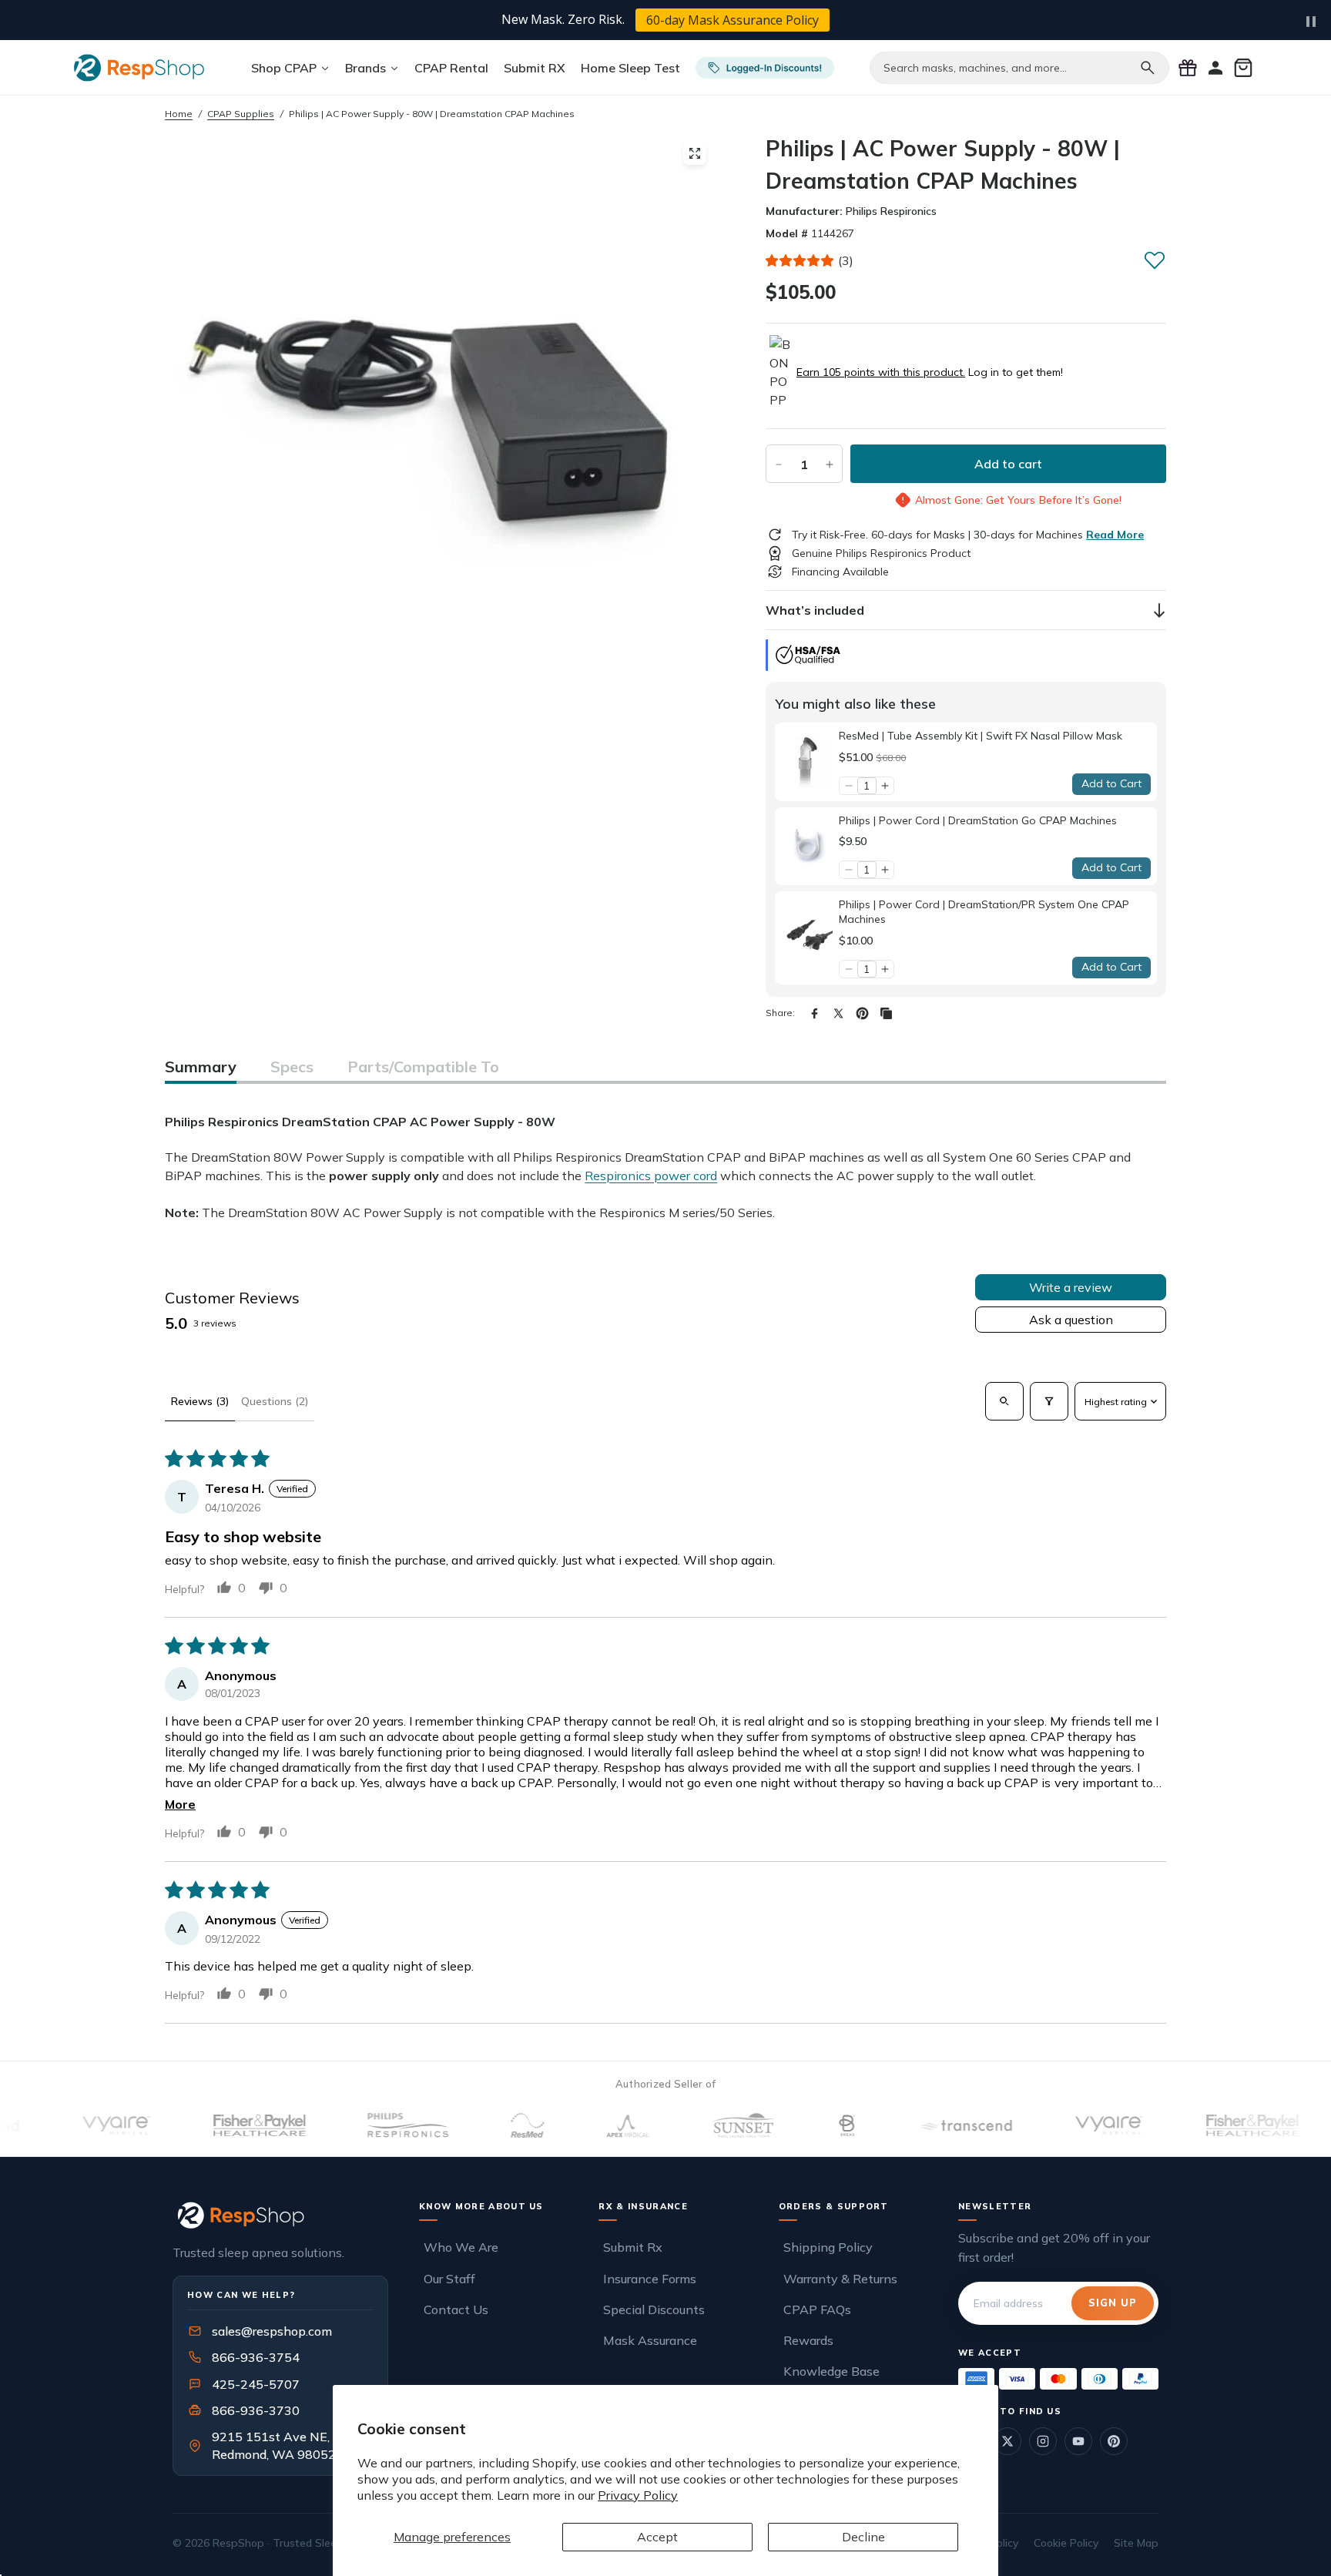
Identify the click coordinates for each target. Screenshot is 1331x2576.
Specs (292, 1067)
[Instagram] (1043, 2441)
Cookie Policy (1066, 2543)
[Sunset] (692, 2125)
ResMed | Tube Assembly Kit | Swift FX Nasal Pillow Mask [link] (981, 736)
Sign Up (1113, 2303)
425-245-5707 (246, 2384)
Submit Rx (633, 2247)
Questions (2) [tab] (275, 1401)
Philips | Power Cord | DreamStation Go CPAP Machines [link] (978, 820)
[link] (807, 761)
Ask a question (1071, 1320)
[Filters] (1049, 1401)
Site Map (1136, 2543)
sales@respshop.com (272, 2331)
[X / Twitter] (1007, 2441)
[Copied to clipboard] (886, 1013)
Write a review (1071, 1287)
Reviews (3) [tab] (200, 1401)
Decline (863, 2537)
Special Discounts (654, 2309)
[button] (800, 260)
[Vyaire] (65, 2125)
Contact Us (456, 2309)
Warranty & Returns (840, 2279)
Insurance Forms (650, 2279)
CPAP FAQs (817, 2309)
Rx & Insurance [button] (643, 2206)
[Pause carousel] (1311, 22)
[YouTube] (1078, 2441)
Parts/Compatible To (423, 1067)
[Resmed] (476, 2125)
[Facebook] (815, 1013)
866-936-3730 (256, 2410)
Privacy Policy (638, 2495)
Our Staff (449, 2279)
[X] (838, 1013)
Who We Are (461, 2247)
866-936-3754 (256, 2357)
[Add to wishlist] (1155, 260)
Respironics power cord (651, 1176)
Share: (780, 1013)
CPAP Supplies (241, 114)
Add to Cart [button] (1111, 783)
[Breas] (796, 2125)
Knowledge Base (831, 2371)
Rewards (808, 2340)
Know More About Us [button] (481, 2206)
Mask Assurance (650, 2340)
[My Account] (1215, 68)
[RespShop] (280, 2215)
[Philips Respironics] (357, 2125)
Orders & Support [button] (834, 2206)
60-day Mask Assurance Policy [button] (733, 20)
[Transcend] (914, 2125)
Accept (657, 2537)
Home (179, 114)
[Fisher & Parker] (209, 2125)
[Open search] (1004, 1401)
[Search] (1148, 68)
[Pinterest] (862, 1013)
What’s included (815, 610)
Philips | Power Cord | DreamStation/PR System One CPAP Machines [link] (984, 912)
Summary (201, 1067)
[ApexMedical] (577, 2125)
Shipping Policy (828, 2247)
